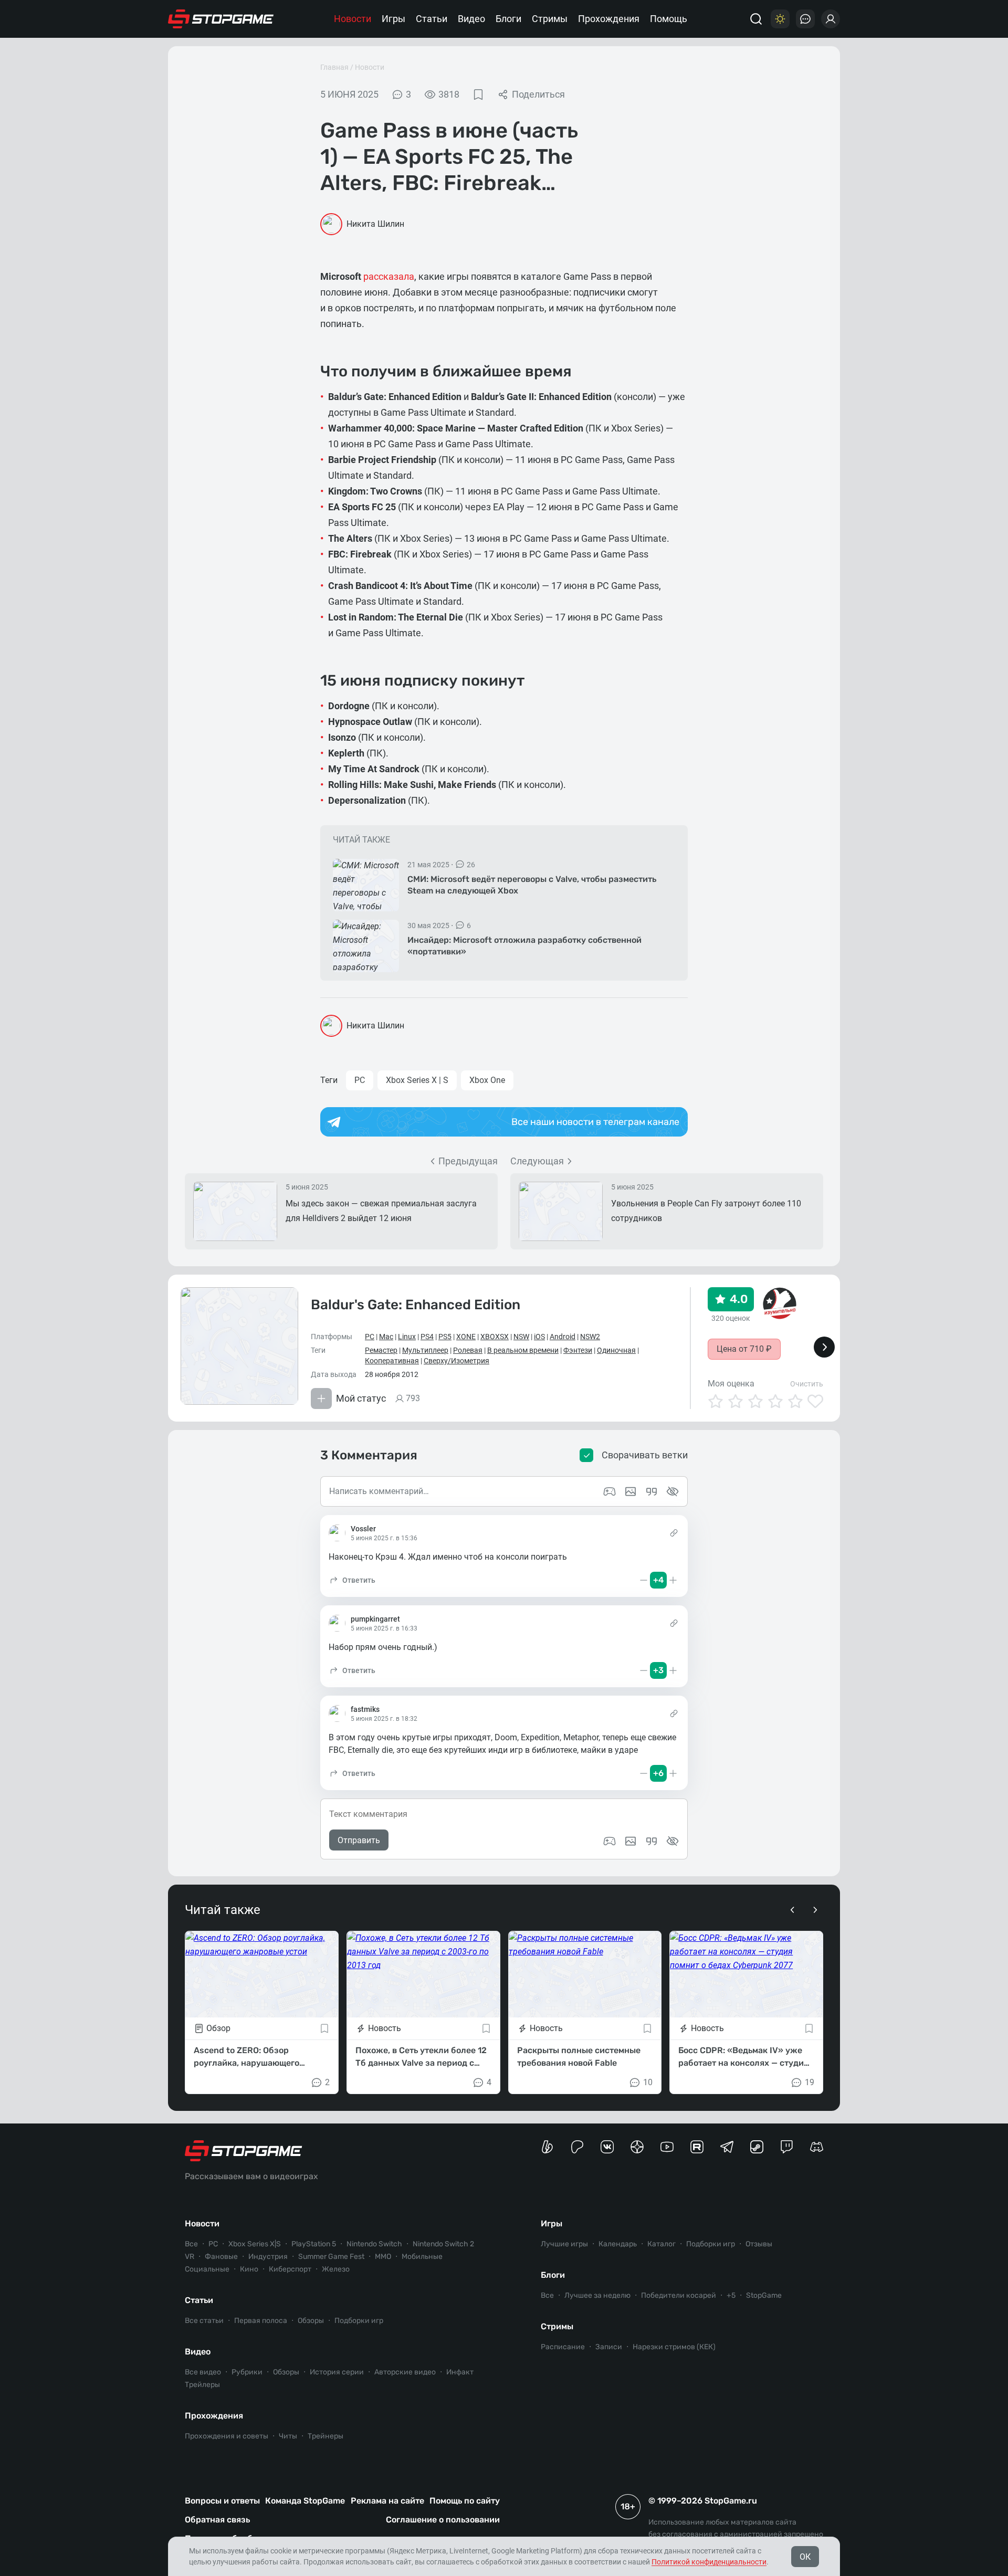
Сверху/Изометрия (456, 1361)
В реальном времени (523, 1350)
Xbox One (487, 1080)
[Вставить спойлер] (673, 1841)
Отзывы (759, 2244)
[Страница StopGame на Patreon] (577, 2147)
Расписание (563, 2347)
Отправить (359, 1840)
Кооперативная (392, 1361)
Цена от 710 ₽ (744, 1349)
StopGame (764, 2295)
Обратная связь (217, 2520)
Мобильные (422, 2257)
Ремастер (381, 1350)
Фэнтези (578, 1350)
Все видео (203, 2372)
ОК (805, 2557)
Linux (407, 1337)
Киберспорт (290, 2269)
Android (563, 1337)
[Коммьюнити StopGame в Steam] (757, 2147)
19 (810, 2082)
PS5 (445, 1337)
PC (360, 1080)
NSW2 (590, 1337)
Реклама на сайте (387, 2501)
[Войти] (831, 19)
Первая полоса (261, 2321)
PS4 (427, 1337)
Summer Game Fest (331, 2257)
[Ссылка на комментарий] (674, 1533)
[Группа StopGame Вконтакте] (607, 2147)
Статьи (432, 19)
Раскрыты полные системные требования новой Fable (579, 2057)
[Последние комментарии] (805, 19)
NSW (521, 1337)
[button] (352, 1580)
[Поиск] (756, 19)
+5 (731, 2295)
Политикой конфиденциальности (709, 2562)
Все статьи (204, 2321)
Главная (334, 67)
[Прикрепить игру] (610, 1841)
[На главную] (221, 19)
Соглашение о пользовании (443, 2520)
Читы (288, 2436)
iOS (539, 1337)
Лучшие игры (564, 2244)
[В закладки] (478, 94)
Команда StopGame (305, 2501)
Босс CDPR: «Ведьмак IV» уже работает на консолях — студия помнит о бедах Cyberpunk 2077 (745, 2057)
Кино (249, 2269)
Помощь (669, 19)
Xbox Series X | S (417, 1080)
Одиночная (616, 1350)
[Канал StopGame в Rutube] (697, 2147)
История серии (337, 2372)
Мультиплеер (425, 1350)
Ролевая (468, 1350)
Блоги (508, 19)
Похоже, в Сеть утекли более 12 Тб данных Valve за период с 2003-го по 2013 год (421, 2057)
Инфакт (460, 2372)
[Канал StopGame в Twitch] (787, 2147)
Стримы (550, 19)
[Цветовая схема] (780, 19)
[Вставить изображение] (631, 1841)
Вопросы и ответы (222, 2501)
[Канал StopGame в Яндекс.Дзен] (637, 2147)
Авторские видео (405, 2372)
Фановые (221, 2257)
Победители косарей (679, 2295)
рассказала (389, 276)
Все (191, 2244)
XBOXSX (495, 1337)
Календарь (618, 2244)
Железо (336, 2269)
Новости (353, 19)
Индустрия (268, 2257)
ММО (383, 2257)
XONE (466, 1337)
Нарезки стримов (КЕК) (674, 2347)
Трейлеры (202, 2385)
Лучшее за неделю (597, 2295)
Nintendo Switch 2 (443, 2244)
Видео (471, 19)
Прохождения (609, 19)
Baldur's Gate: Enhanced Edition (416, 1305)
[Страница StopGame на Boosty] (547, 2147)
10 (648, 2082)
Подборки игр (359, 2321)
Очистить (807, 1384)
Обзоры (311, 2321)
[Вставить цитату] (652, 1841)
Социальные (207, 2269)
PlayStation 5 (314, 2244)
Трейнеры (325, 2436)
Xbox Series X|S (255, 2244)
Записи (609, 2347)
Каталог (661, 2244)
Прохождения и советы (227, 2436)
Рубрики (247, 2372)
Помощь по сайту (465, 2501)
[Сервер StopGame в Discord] (817, 2147)
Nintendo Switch (374, 2244)
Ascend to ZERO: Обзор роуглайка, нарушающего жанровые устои (246, 2057)
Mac (386, 1337)
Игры (393, 19)
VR (190, 2257)
